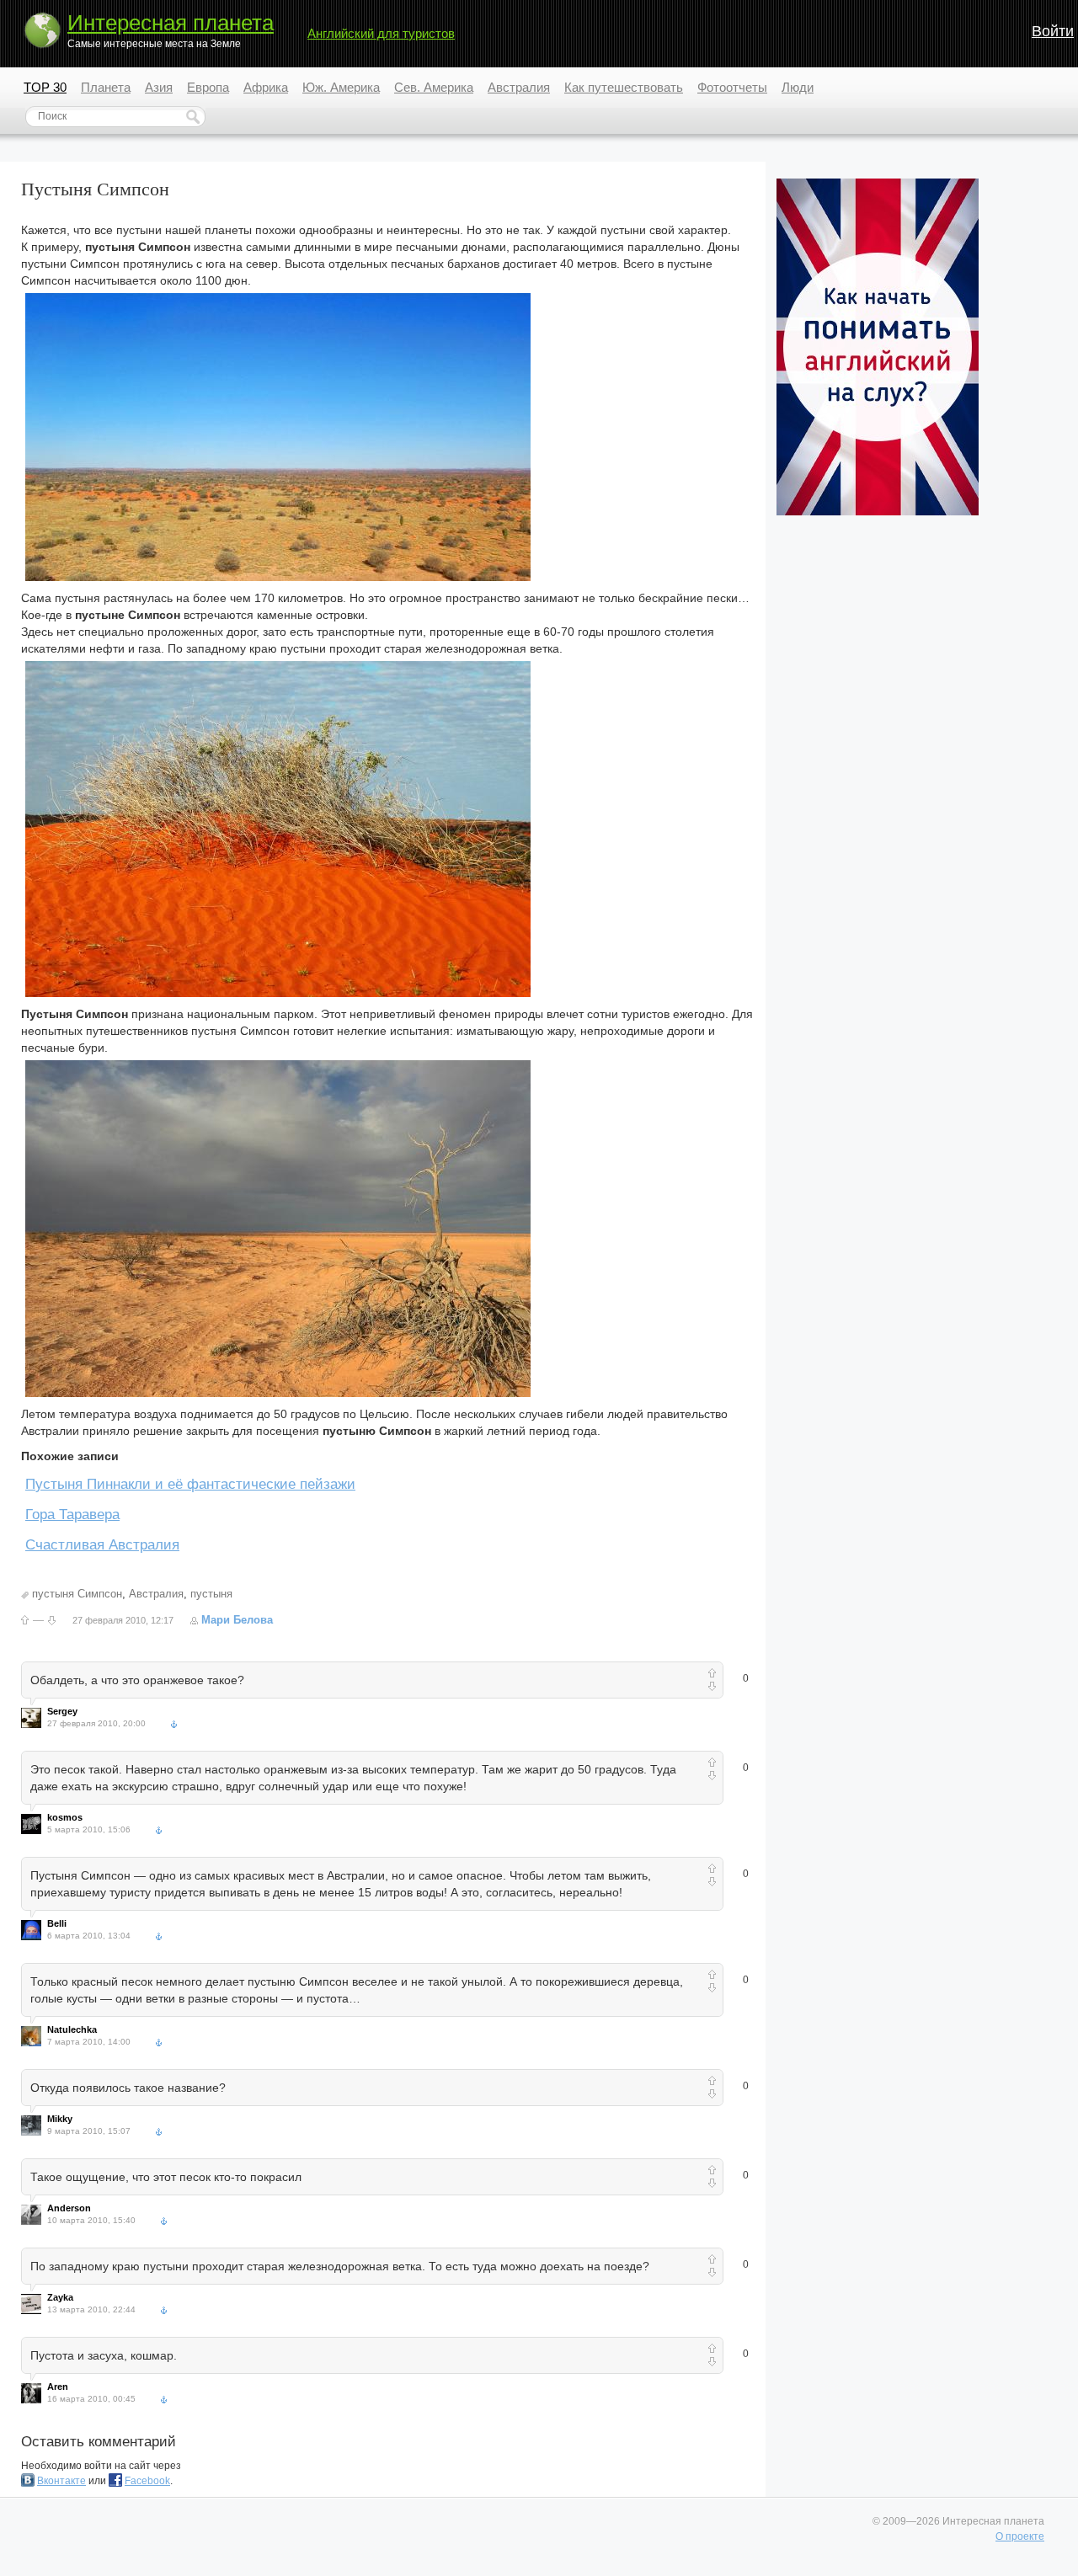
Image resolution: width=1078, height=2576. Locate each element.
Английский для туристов (381, 33)
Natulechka (72, 2029)
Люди (798, 87)
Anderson (69, 2208)
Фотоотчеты (732, 87)
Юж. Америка (341, 87)
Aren (58, 2387)
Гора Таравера (72, 1515)
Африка (266, 87)
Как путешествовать (624, 87)
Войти (1053, 31)
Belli (57, 1923)
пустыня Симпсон (77, 1594)
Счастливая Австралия (102, 1545)
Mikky (60, 2119)
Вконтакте (61, 2481)
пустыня (211, 1594)
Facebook (147, 2481)
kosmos (65, 1817)
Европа (208, 87)
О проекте (1020, 2536)
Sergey (62, 1711)
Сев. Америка (434, 87)
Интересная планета (171, 23)
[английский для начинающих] (878, 512)
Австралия (519, 87)
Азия (159, 87)
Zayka (60, 2297)
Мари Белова (237, 1620)
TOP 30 (45, 87)
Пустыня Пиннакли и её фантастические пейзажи (190, 1484)
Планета (106, 87)
